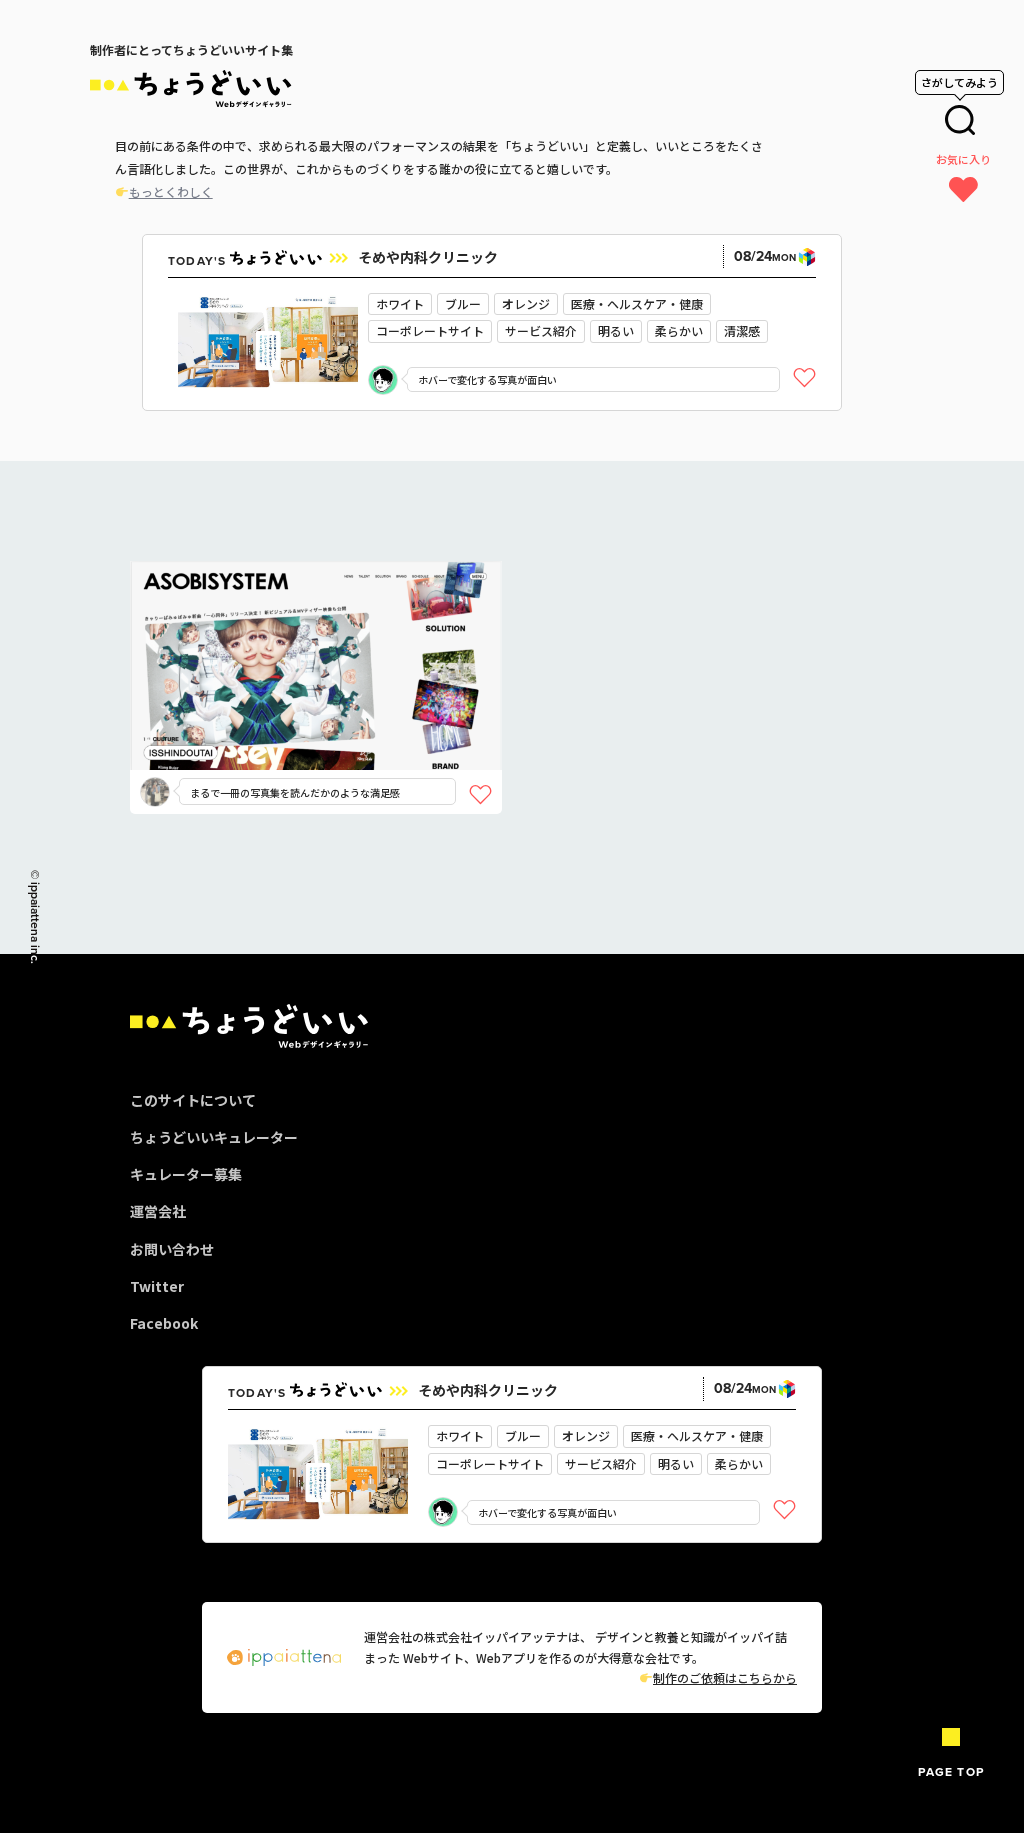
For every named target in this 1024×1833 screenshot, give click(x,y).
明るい (616, 330)
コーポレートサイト (430, 330)
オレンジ (526, 303)
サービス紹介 (541, 330)
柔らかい (679, 330)
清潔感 (742, 330)
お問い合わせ (172, 1249)
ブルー (463, 303)
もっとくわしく (171, 191)
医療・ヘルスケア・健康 (637, 303)
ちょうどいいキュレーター (214, 1137)
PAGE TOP (951, 1772)
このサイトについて (193, 1100)
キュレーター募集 (186, 1174)
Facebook (164, 1323)
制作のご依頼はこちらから (725, 1677)
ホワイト (400, 303)
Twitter (157, 1286)
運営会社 (158, 1211)
